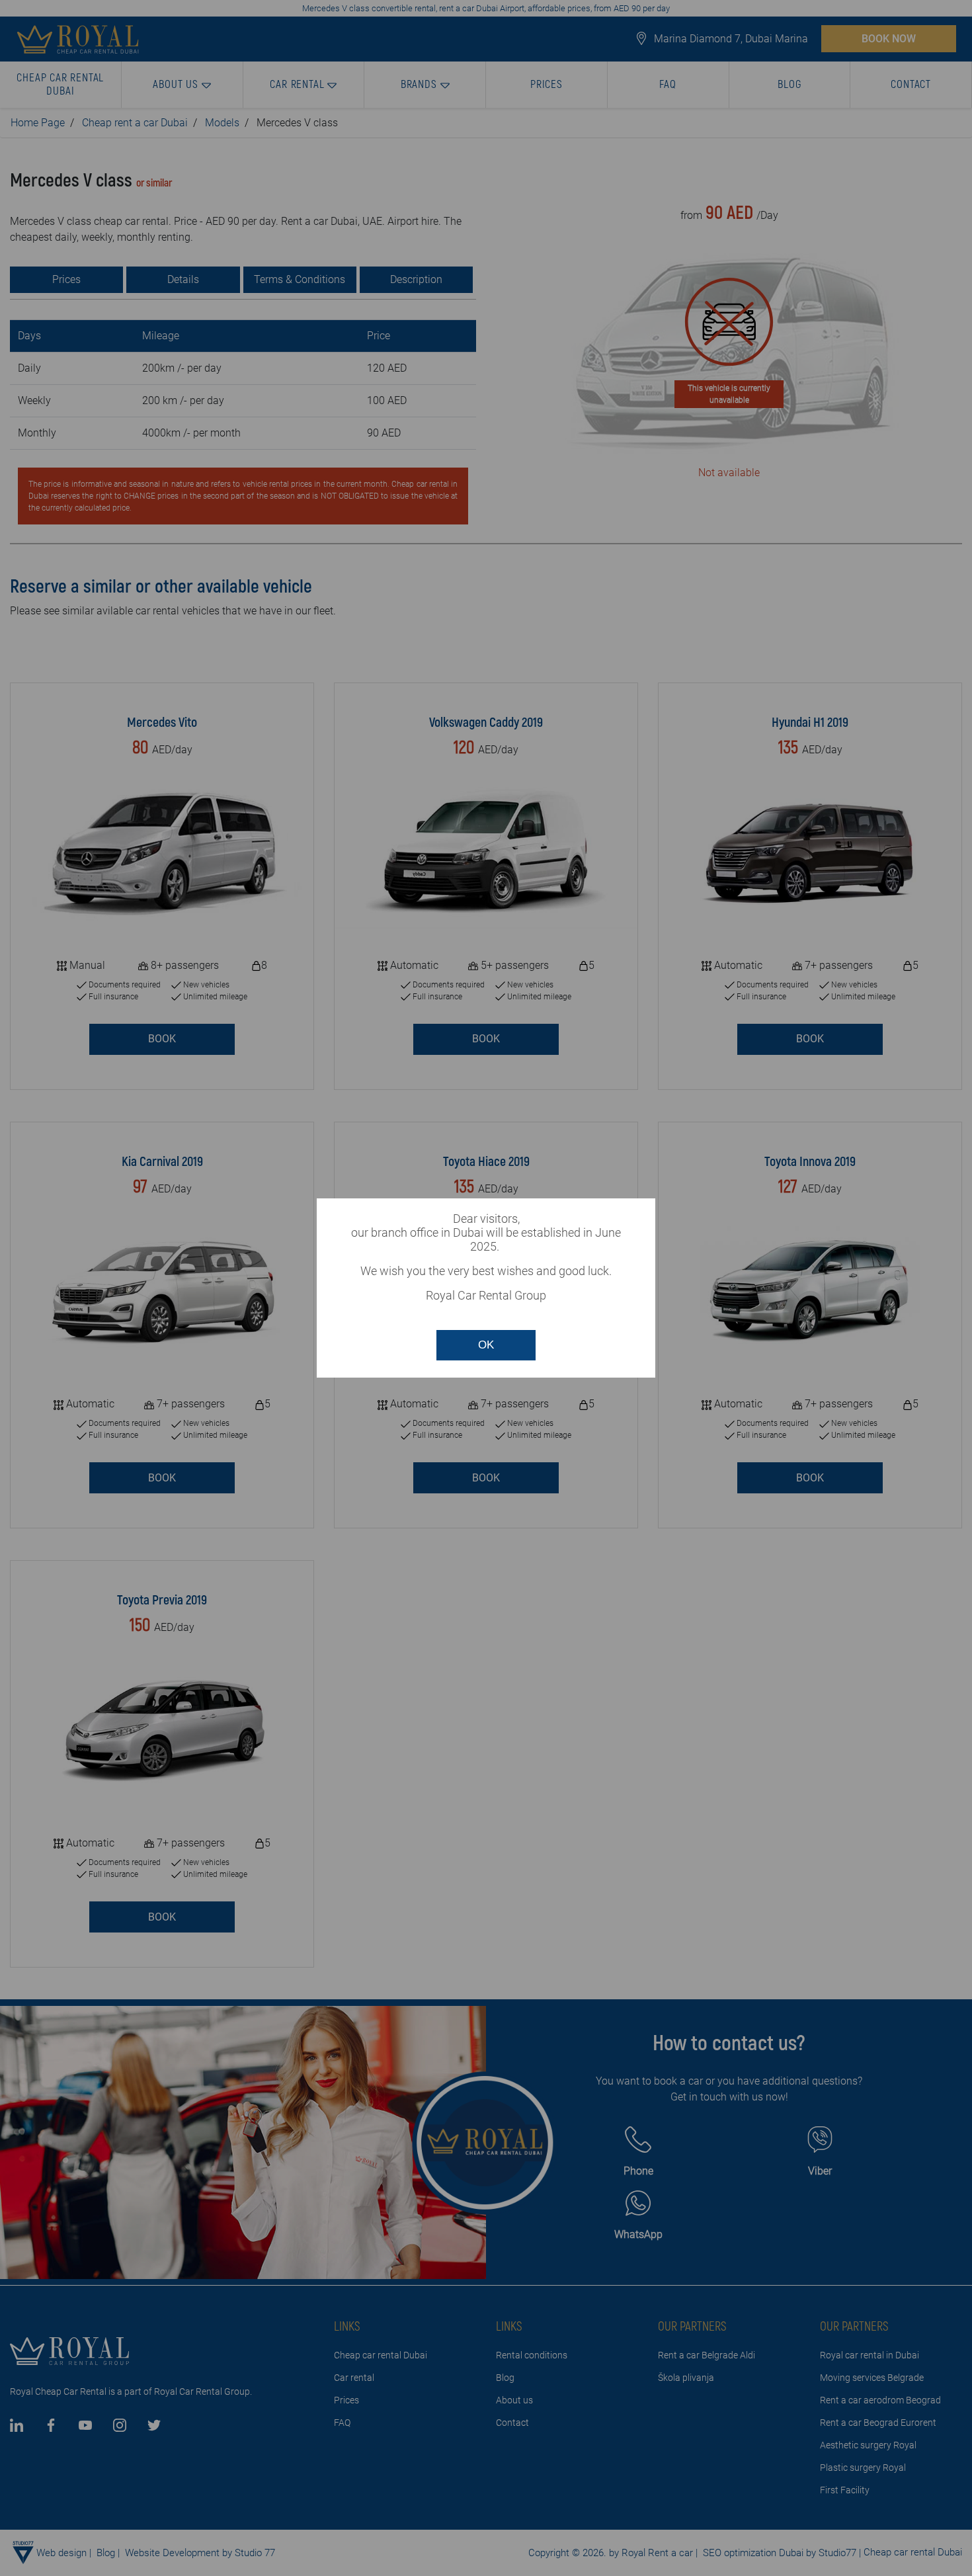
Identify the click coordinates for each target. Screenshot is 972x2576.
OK (486, 1345)
